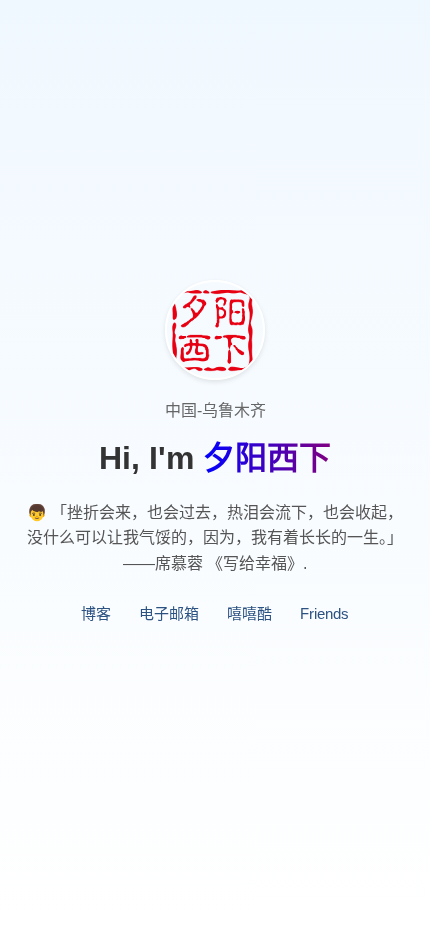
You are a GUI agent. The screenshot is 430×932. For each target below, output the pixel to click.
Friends (324, 613)
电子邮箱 (169, 613)
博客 (96, 613)
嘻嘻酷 (249, 613)
